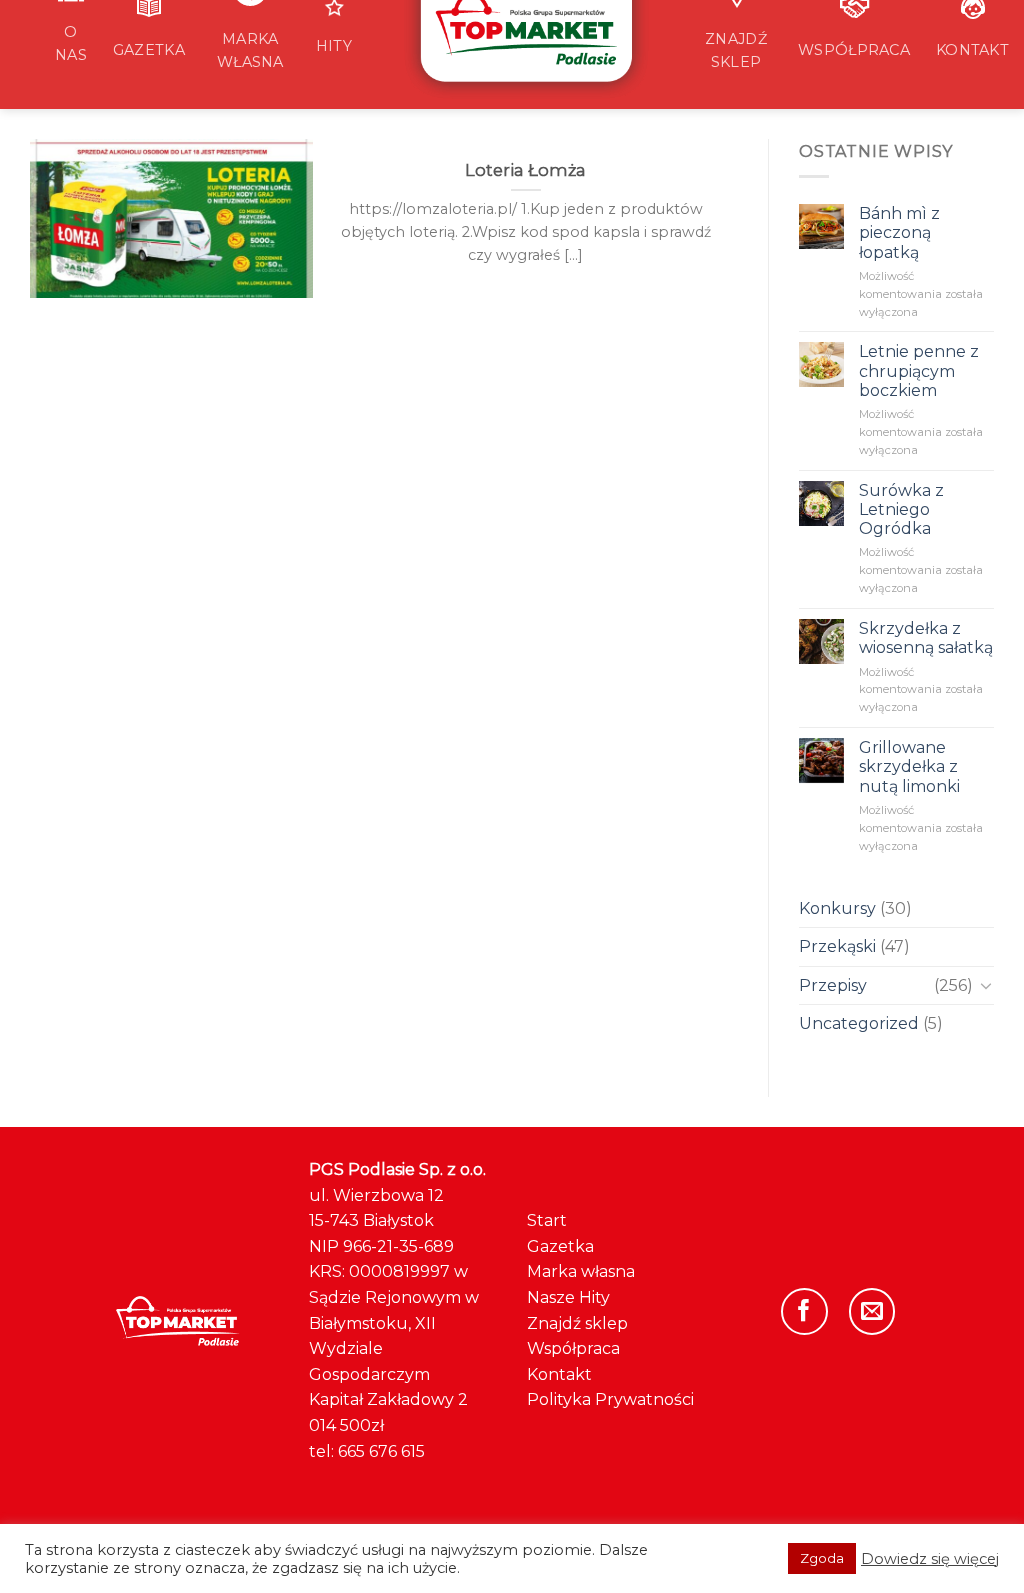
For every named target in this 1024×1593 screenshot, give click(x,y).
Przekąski (837, 946)
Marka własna (581, 1271)
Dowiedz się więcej (930, 1559)
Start (547, 1220)
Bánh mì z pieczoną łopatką (899, 232)
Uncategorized (859, 1023)
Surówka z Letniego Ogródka (901, 509)
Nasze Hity (568, 1297)
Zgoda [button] (822, 1558)
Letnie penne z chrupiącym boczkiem (919, 370)
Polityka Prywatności (610, 1399)
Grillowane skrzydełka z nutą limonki (909, 766)
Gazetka (560, 1246)
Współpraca (573, 1348)
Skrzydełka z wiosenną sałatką (926, 638)
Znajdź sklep (577, 1323)
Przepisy (833, 985)
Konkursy (837, 908)
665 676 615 (381, 1451)
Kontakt (559, 1374)
